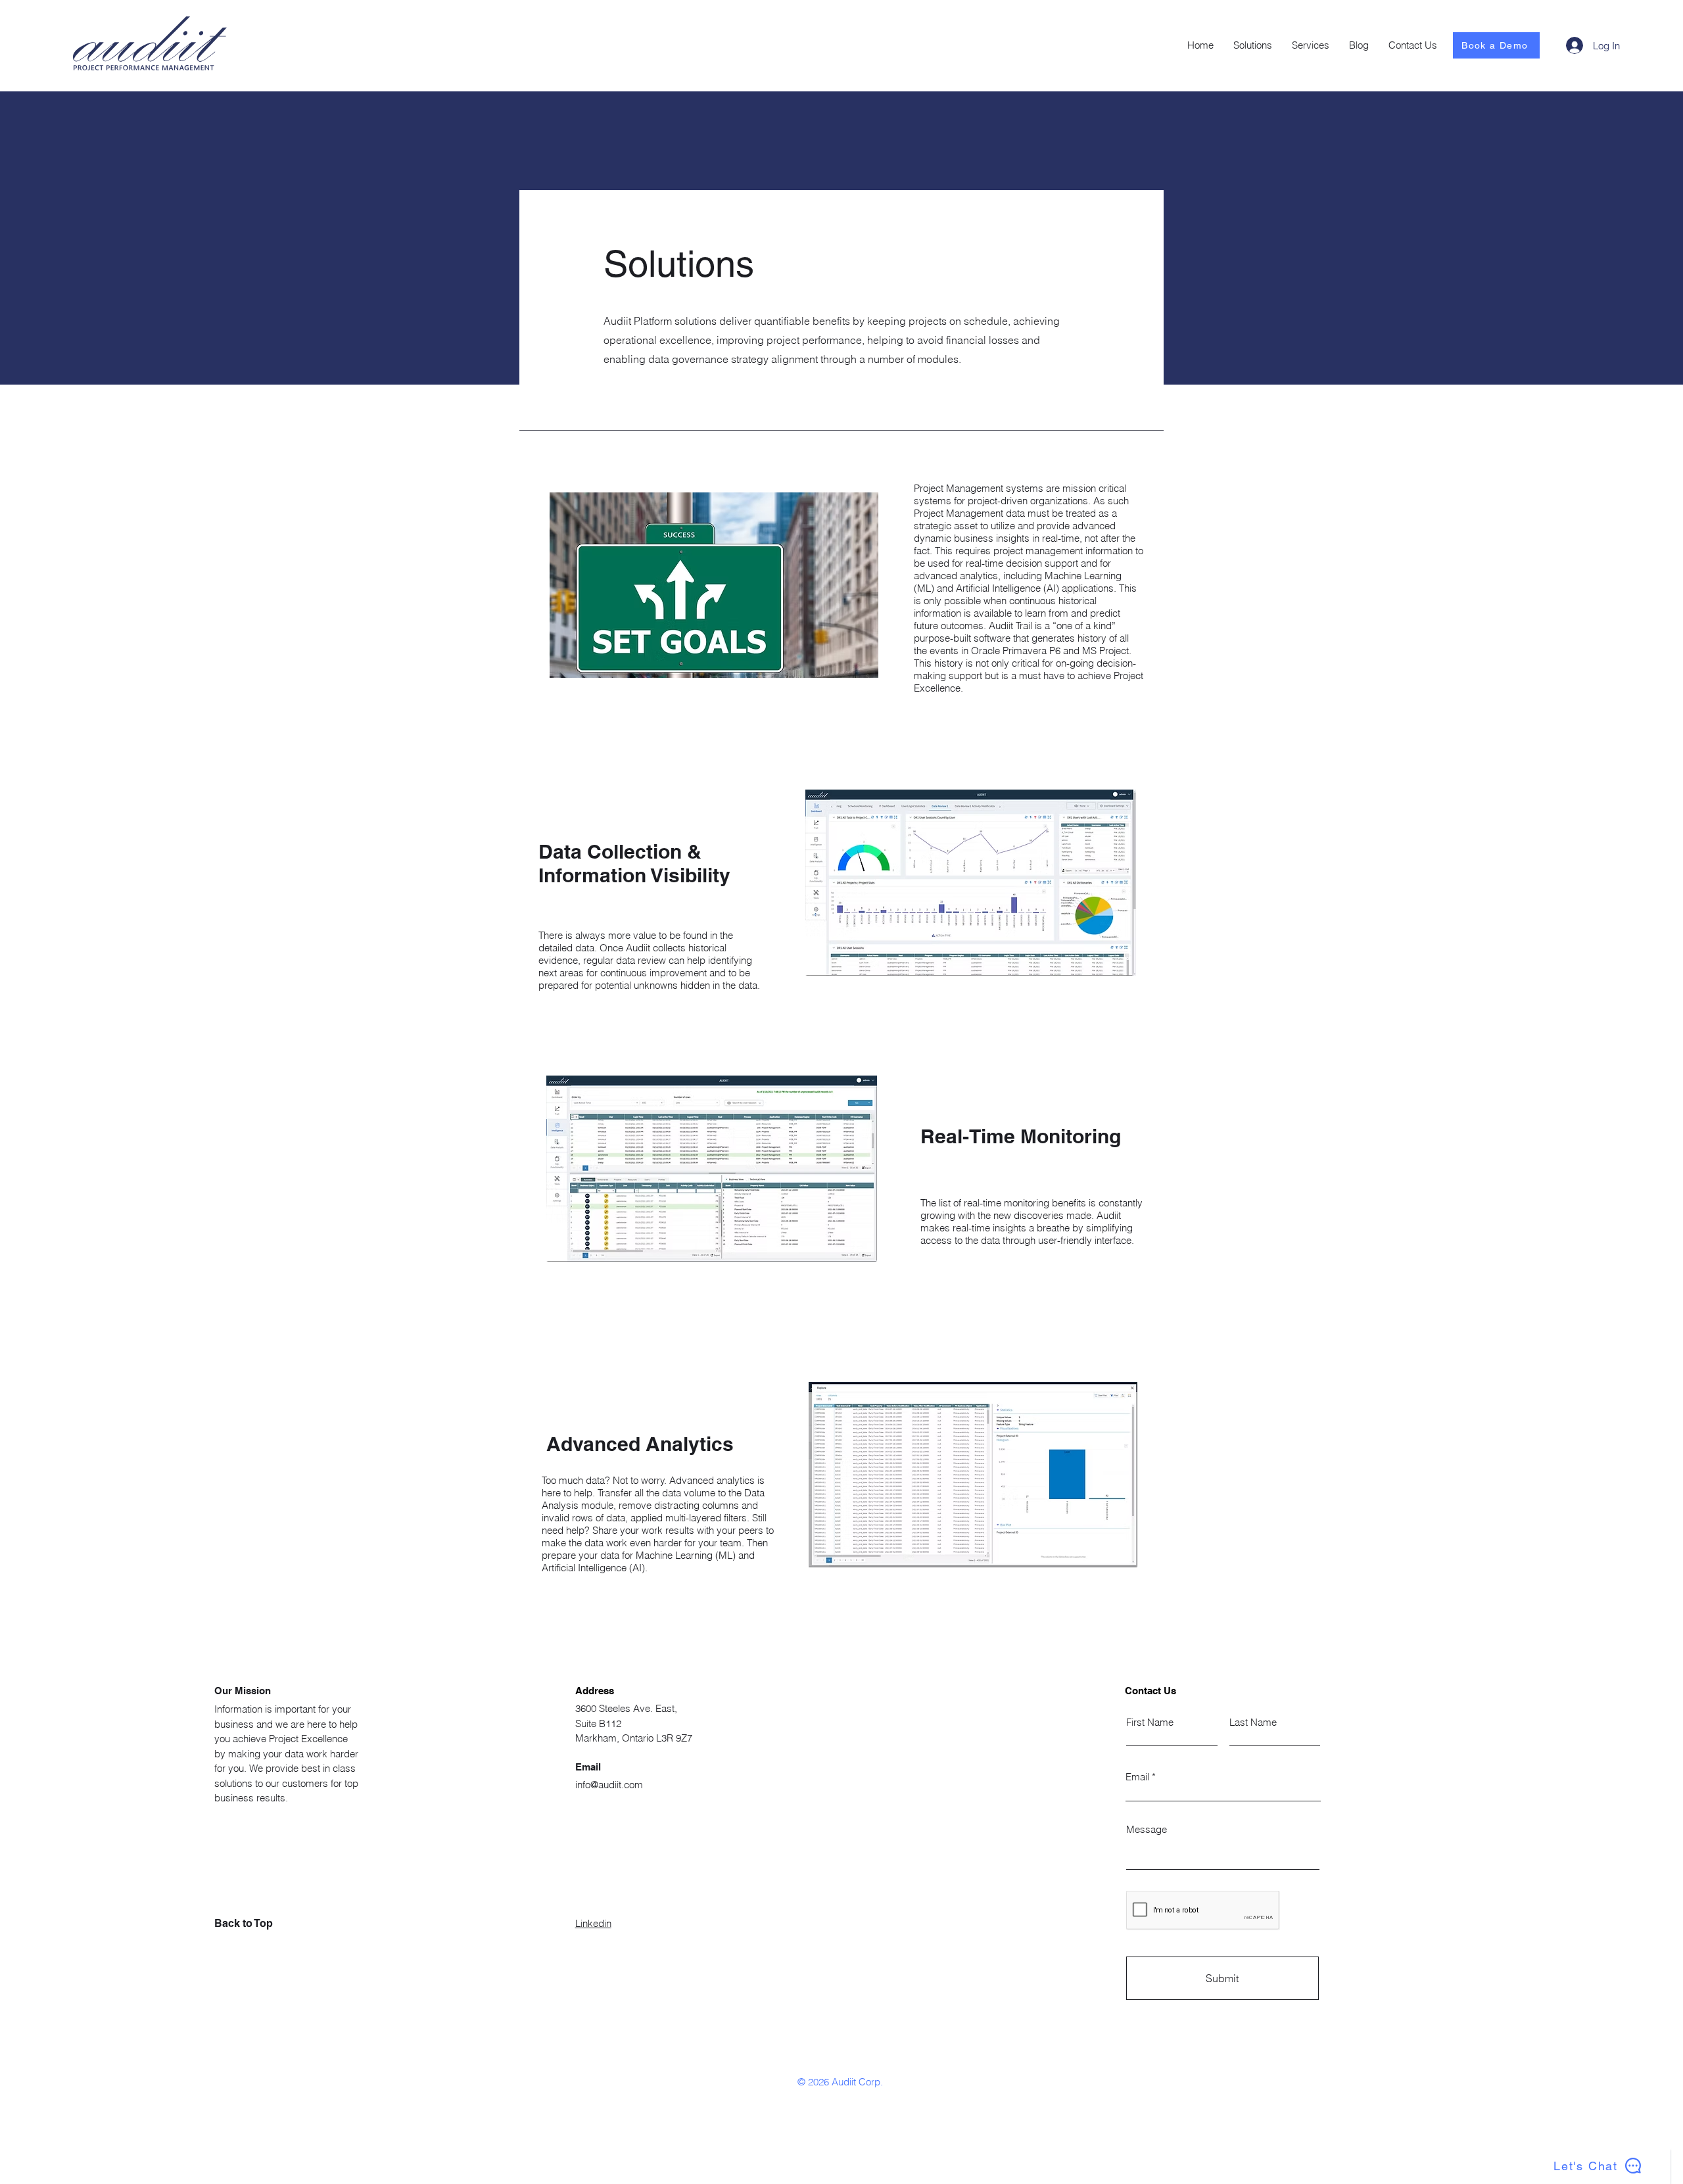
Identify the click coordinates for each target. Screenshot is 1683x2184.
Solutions (679, 264)
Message (1147, 1829)
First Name (1150, 1722)
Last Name (1253, 1722)
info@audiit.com (609, 1785)
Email (1137, 1777)
